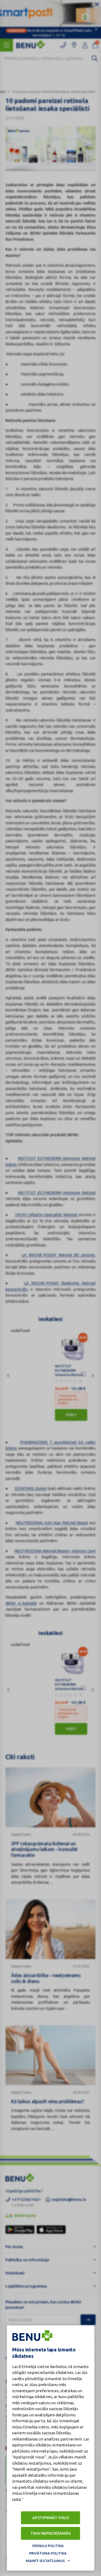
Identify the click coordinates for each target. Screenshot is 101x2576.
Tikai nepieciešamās (50, 2533)
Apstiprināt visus (51, 2518)
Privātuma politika (48, 2553)
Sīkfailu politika (48, 2546)
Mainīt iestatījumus (45, 2561)
